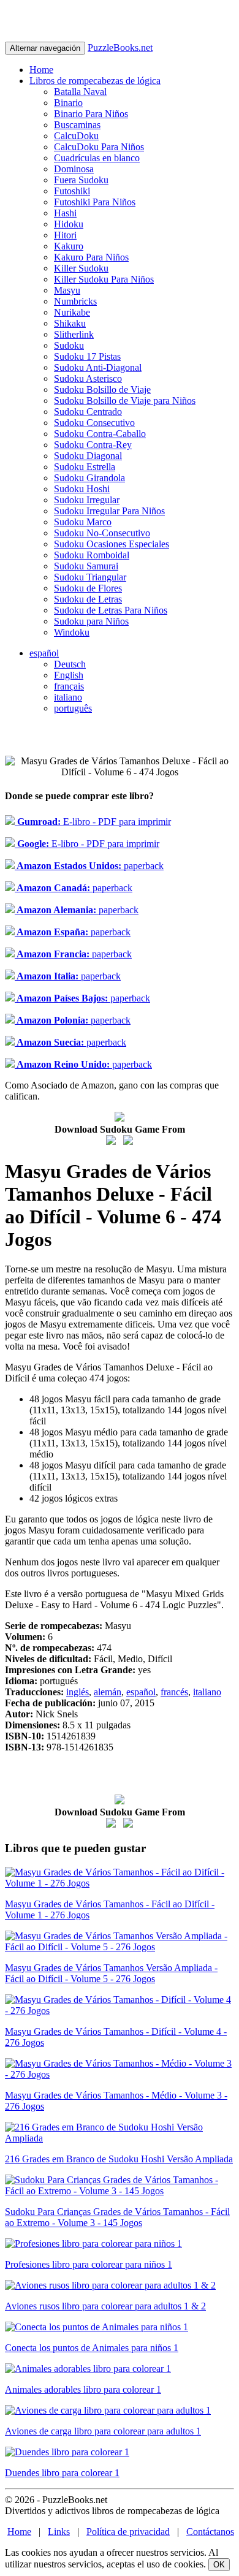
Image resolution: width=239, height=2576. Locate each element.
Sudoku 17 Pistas (87, 356)
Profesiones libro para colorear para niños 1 (89, 2264)
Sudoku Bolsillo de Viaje (102, 389)
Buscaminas (77, 125)
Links (59, 2532)
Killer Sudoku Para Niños (104, 279)
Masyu (67, 290)
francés (174, 1692)
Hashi (65, 213)
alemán (108, 1692)
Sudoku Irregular (87, 500)
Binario (68, 103)
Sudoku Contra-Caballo (100, 434)
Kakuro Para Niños (91, 257)
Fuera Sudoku (81, 180)
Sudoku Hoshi (82, 489)
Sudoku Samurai (86, 566)
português (73, 708)
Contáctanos (210, 2532)
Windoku (72, 632)
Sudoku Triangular (90, 577)
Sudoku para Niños (91, 621)
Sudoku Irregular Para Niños (109, 511)
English (69, 675)
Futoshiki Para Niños (95, 202)
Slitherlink (74, 334)
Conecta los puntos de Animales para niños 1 (92, 2348)
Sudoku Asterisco (88, 378)
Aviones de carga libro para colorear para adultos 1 (103, 2431)
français (69, 686)
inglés (78, 1692)
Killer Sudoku (81, 268)
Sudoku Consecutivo (94, 423)
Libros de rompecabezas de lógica (95, 81)
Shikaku (70, 323)
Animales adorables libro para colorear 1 (83, 2389)
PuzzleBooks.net (120, 47)
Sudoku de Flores (88, 588)
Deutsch (70, 664)
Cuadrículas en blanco (97, 158)
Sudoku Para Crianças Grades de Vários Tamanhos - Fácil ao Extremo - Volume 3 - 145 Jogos (117, 2217)
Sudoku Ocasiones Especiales (112, 544)
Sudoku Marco (83, 522)
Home (41, 70)
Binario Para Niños (91, 114)
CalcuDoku (76, 136)
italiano (68, 697)
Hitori (65, 235)
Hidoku (69, 224)
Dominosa (74, 169)
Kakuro (69, 246)
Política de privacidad (128, 2532)
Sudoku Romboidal (92, 555)
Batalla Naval (80, 92)
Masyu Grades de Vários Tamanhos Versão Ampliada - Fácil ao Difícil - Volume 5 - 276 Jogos (111, 1973)
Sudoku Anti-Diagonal (98, 367)
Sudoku (69, 345)
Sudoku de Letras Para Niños (111, 610)
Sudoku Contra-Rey (93, 445)
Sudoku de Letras (88, 599)
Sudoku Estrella (85, 467)
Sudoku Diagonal (88, 456)
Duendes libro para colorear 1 (62, 2473)
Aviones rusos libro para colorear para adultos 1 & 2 (105, 2306)
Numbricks (75, 301)
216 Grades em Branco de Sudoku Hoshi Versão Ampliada (119, 2159)
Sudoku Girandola (89, 478)
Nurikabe (72, 312)
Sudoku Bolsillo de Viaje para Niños (125, 401)
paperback (89, 866)
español (44, 653)
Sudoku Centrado (88, 412)
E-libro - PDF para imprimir (93, 822)
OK (219, 2565)
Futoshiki (72, 191)
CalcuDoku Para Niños (99, 147)
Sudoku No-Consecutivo (102, 533)
